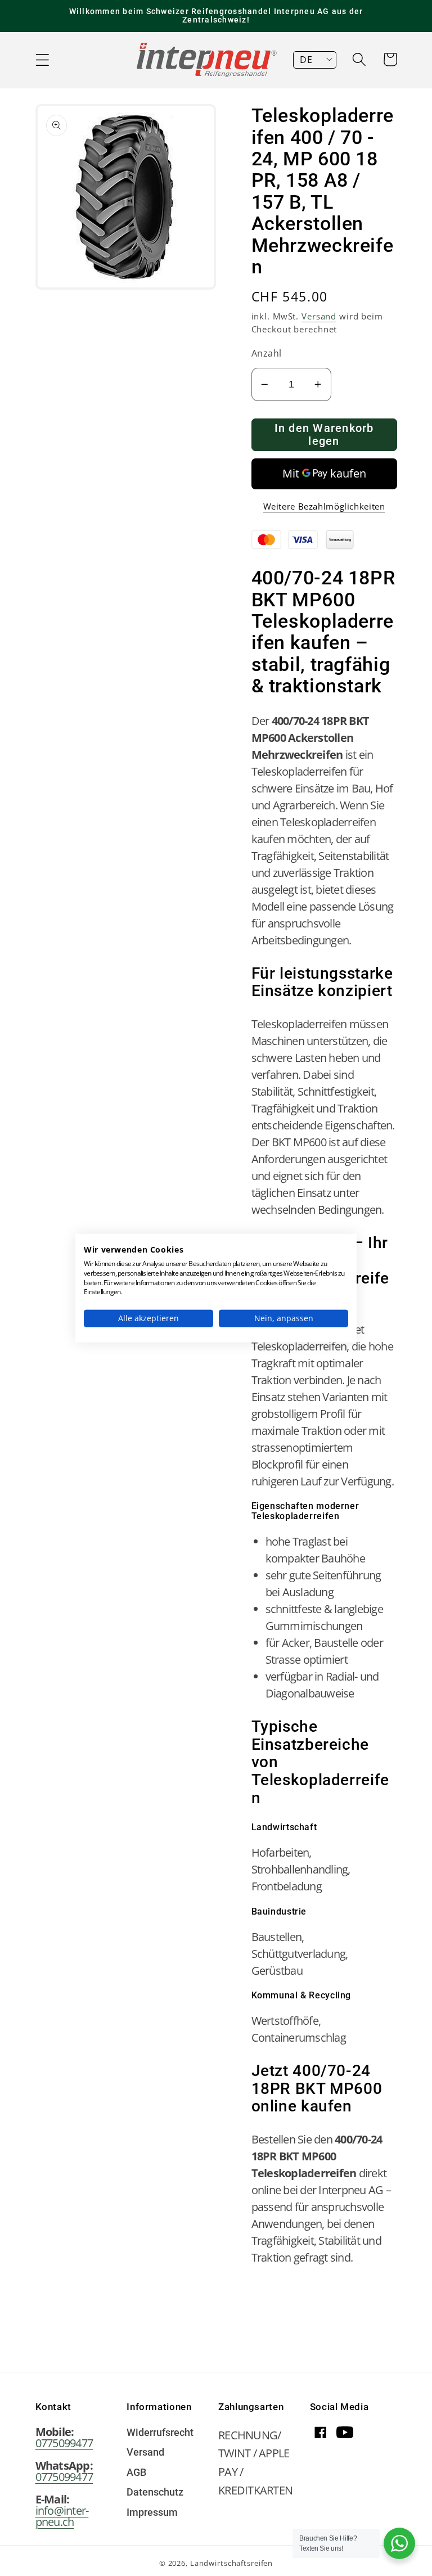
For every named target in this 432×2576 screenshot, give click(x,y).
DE (306, 60)
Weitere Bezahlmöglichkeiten (324, 506)
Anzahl (267, 353)
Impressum (152, 2513)
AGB (136, 2473)
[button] (42, 60)
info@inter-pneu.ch (62, 2516)
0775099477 (64, 2443)
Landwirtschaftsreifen (231, 2563)
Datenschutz (155, 2493)
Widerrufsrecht (160, 2433)
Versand (319, 316)
